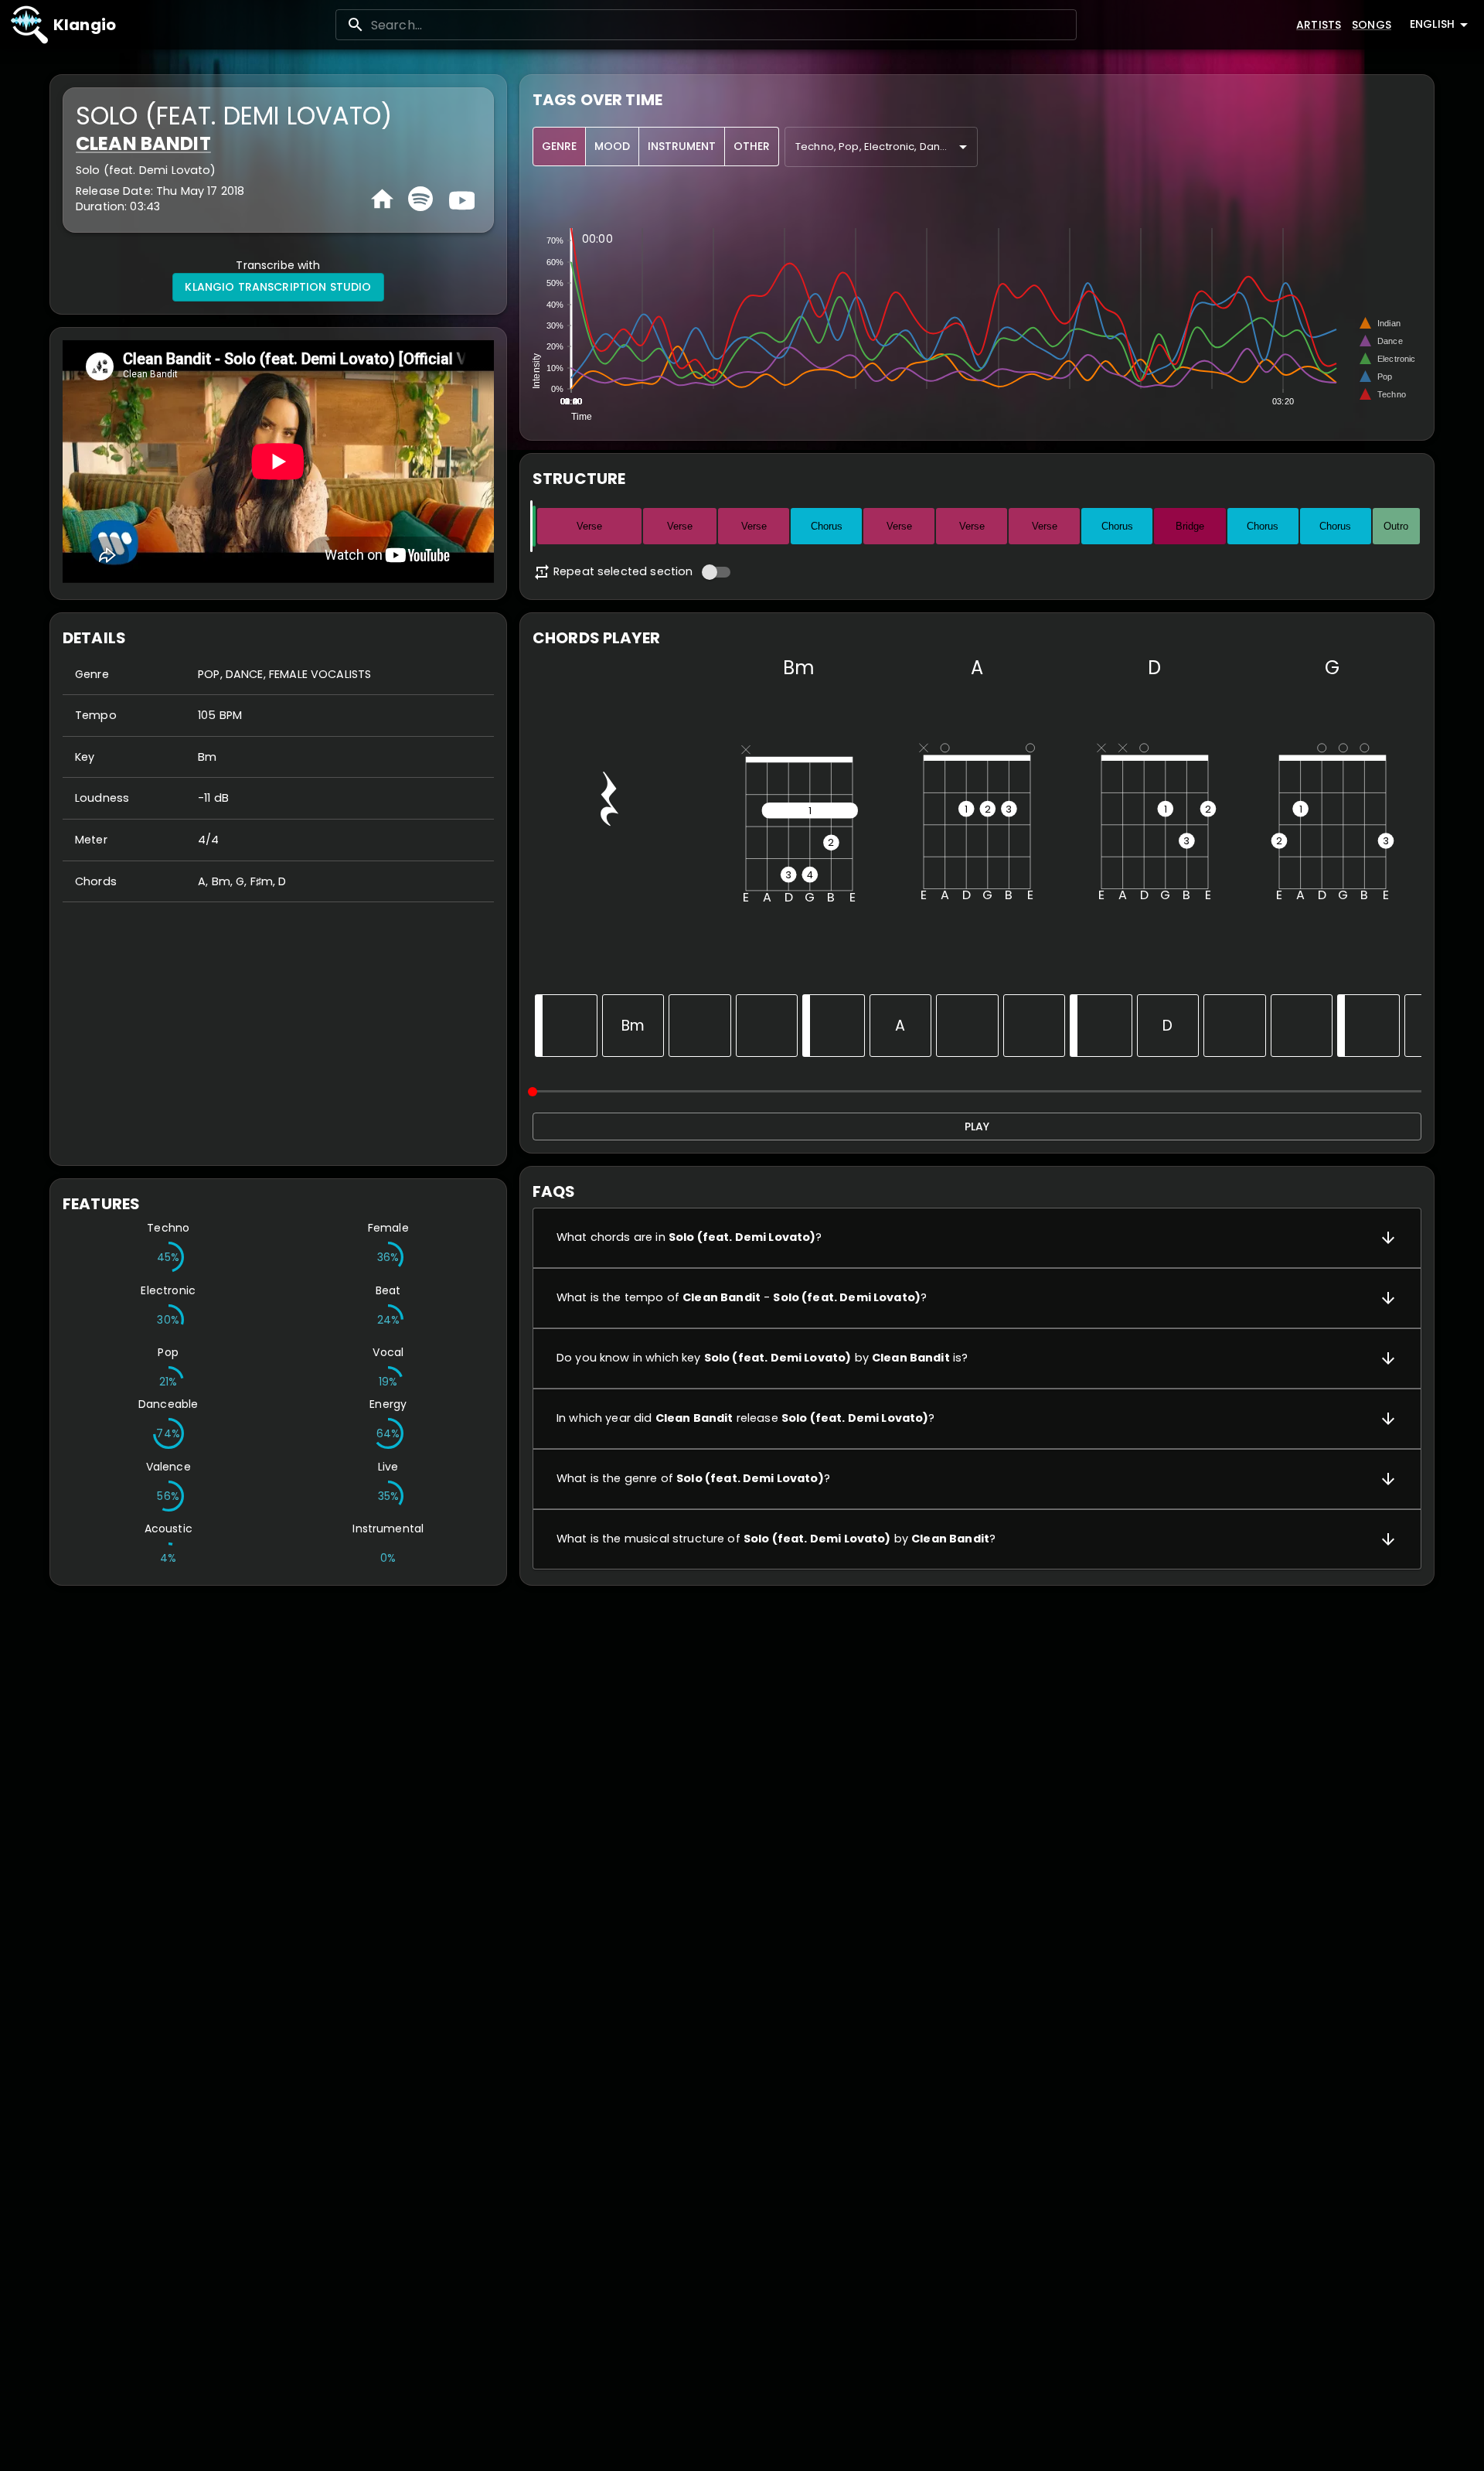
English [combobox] (1432, 24)
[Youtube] (460, 199)
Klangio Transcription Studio (278, 287)
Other (752, 146)
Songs (1372, 25)
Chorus (827, 526)
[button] (977, 1238)
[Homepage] (382, 199)
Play (977, 1126)
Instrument (682, 146)
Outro (1396, 526)
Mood (612, 146)
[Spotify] (420, 199)
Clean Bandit (143, 143)
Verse (589, 526)
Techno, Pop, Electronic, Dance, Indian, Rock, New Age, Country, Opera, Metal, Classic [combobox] (887, 147)
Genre (559, 146)
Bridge (1190, 526)
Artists (1319, 25)
